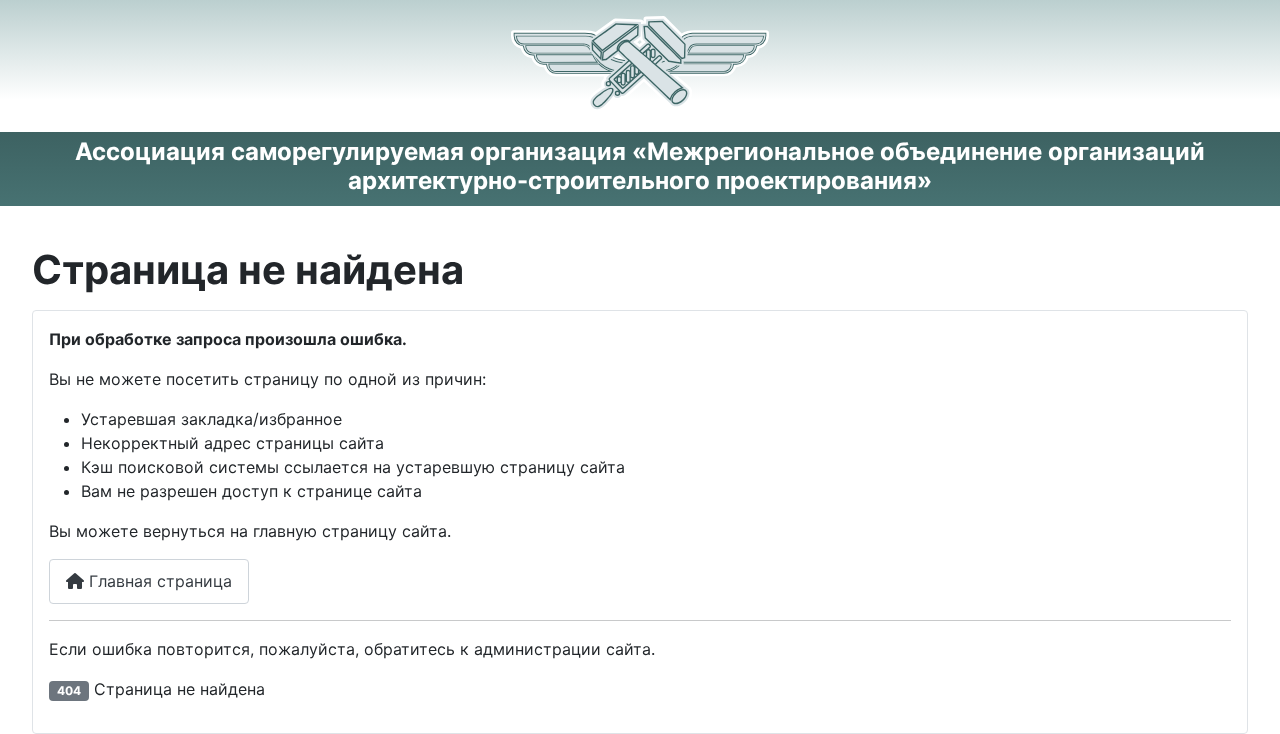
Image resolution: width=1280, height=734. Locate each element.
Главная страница (158, 581)
